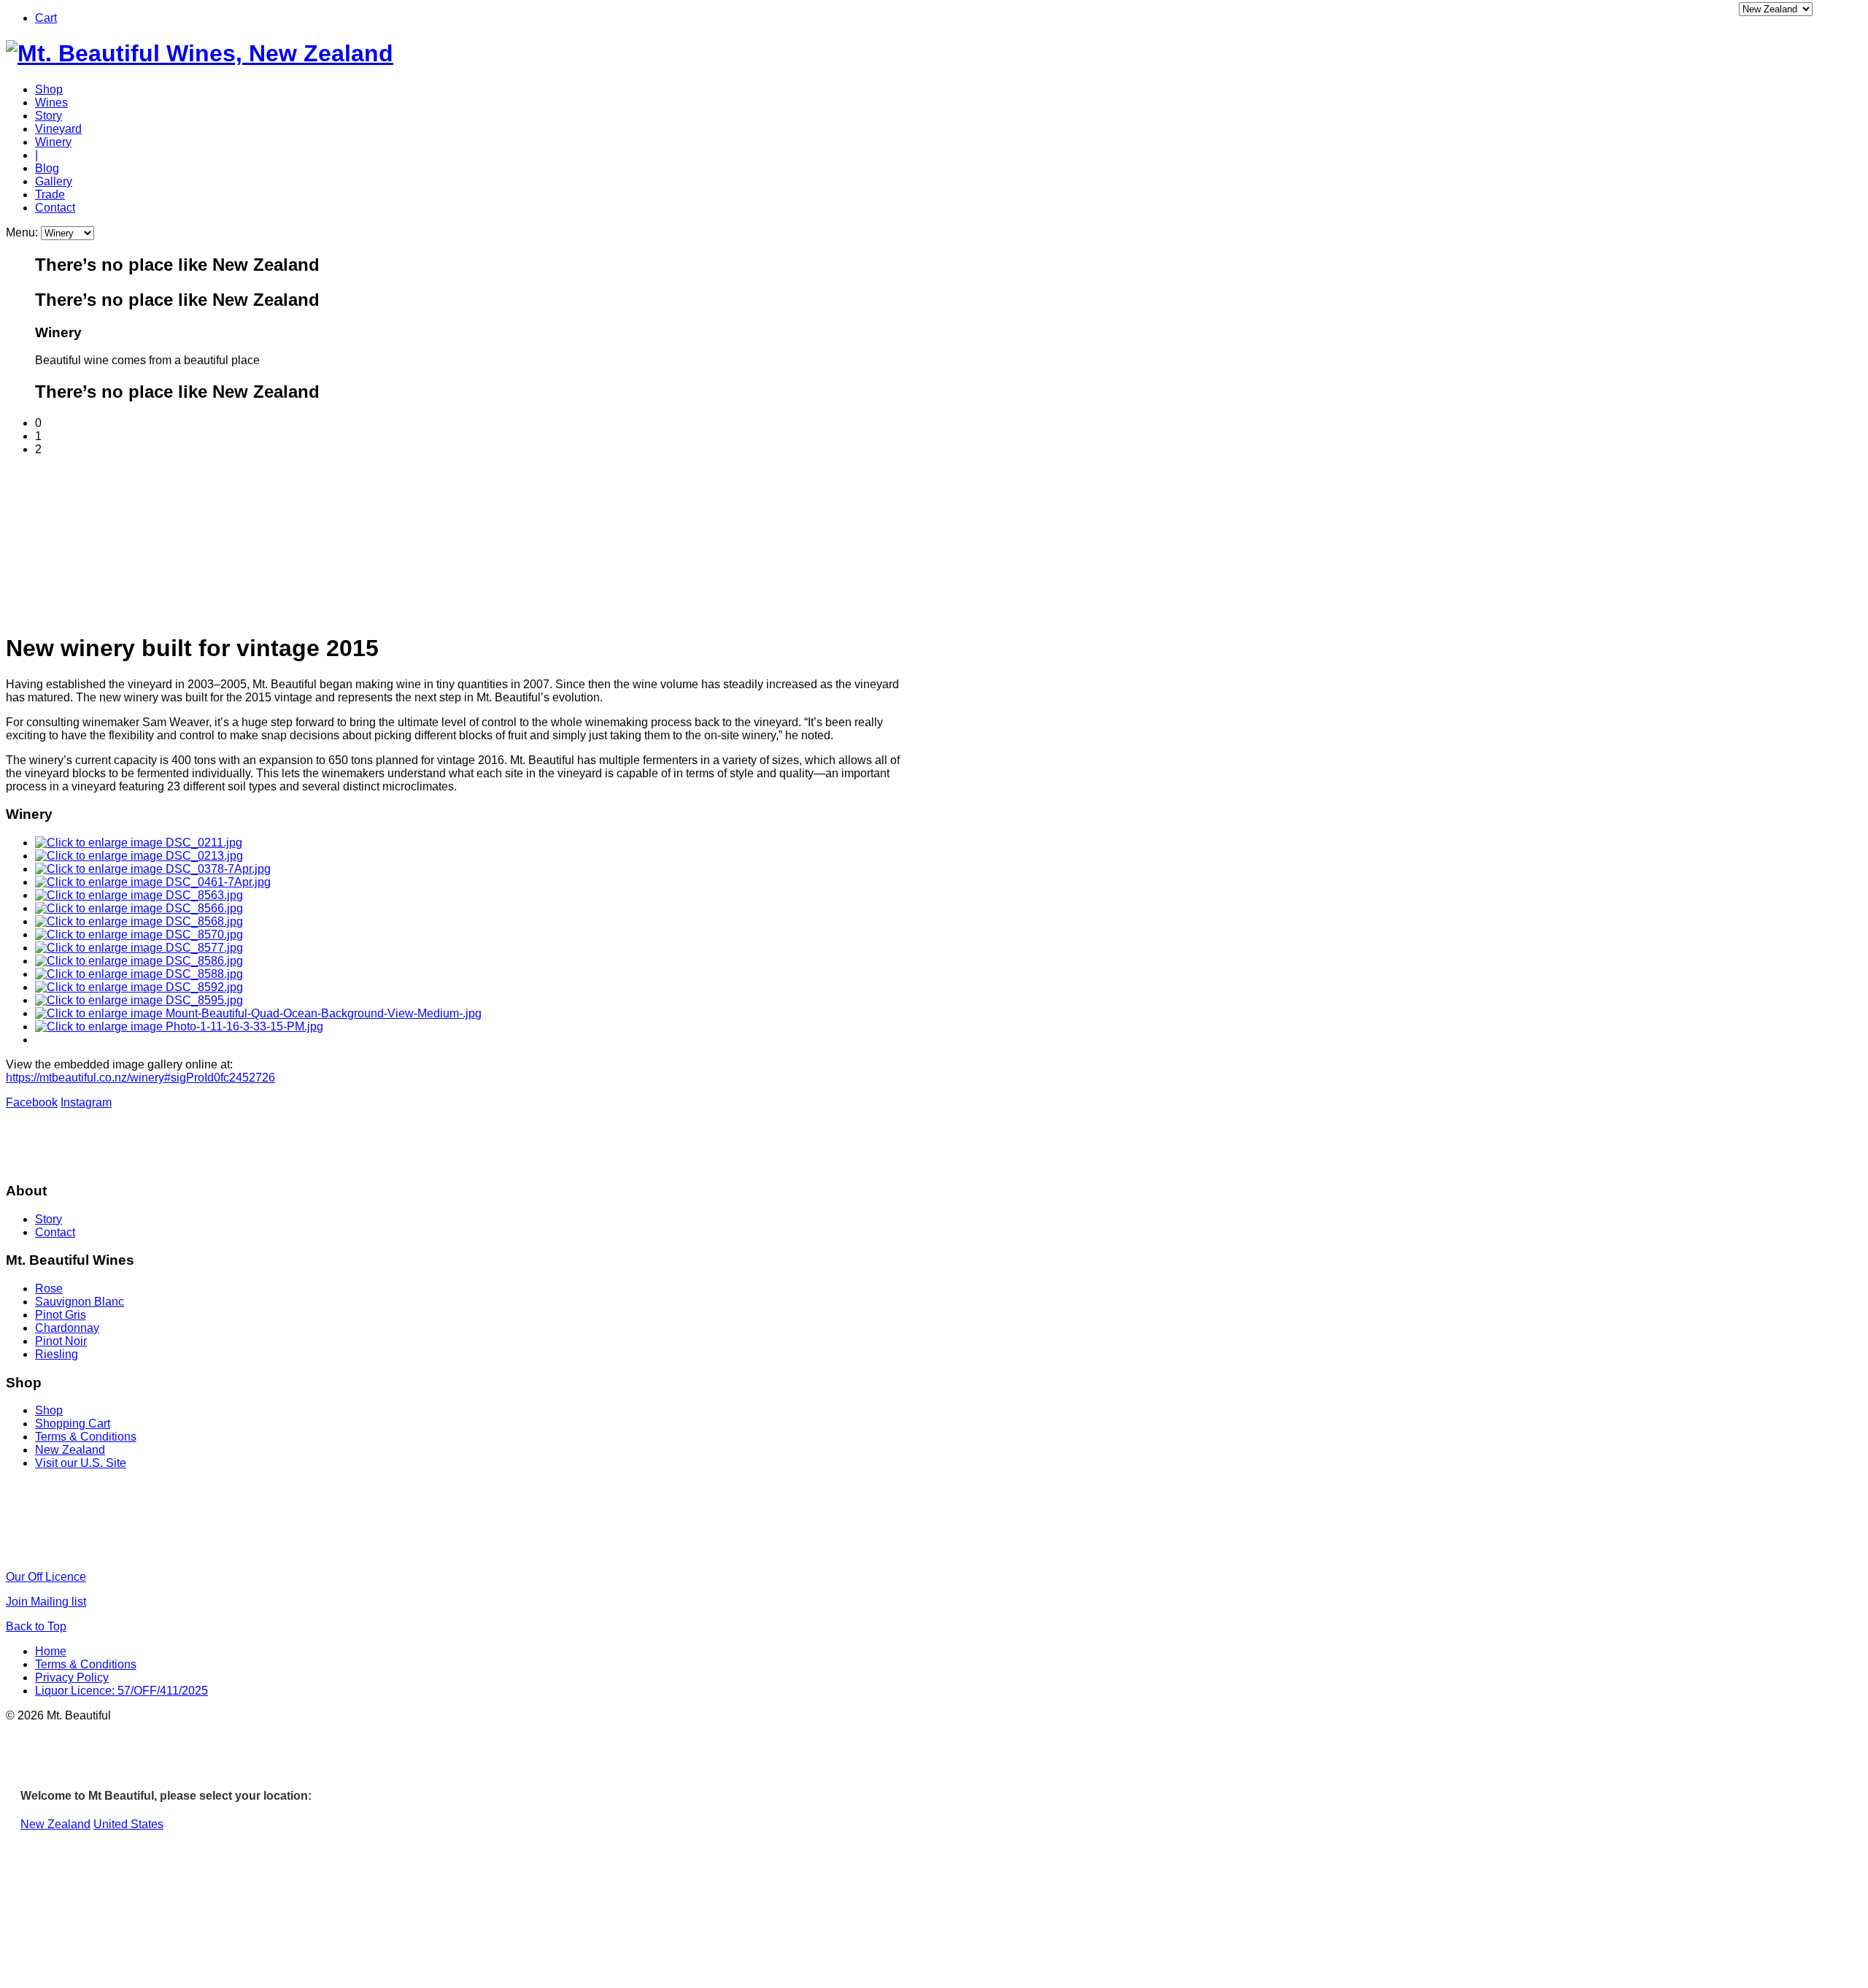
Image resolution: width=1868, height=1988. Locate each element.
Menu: (23, 232)
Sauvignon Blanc (80, 1302)
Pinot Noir (61, 1341)
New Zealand (70, 1450)
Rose (49, 1288)
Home (51, 1651)
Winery (53, 142)
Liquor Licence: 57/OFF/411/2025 (121, 1691)
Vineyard (58, 129)
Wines (51, 103)
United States (128, 1824)
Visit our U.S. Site (81, 1463)
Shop (49, 89)
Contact (55, 208)
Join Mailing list (46, 1602)
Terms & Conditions (86, 1437)
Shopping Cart (73, 1423)
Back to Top (36, 1626)
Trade (50, 194)
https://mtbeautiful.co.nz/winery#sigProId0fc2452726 (140, 1078)
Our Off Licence (46, 1577)
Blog (47, 168)
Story (49, 116)
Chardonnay (67, 1328)
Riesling (57, 1354)
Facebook (32, 1102)
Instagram (86, 1102)
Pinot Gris (61, 1315)
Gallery (54, 181)
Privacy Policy (72, 1677)
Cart (46, 18)
